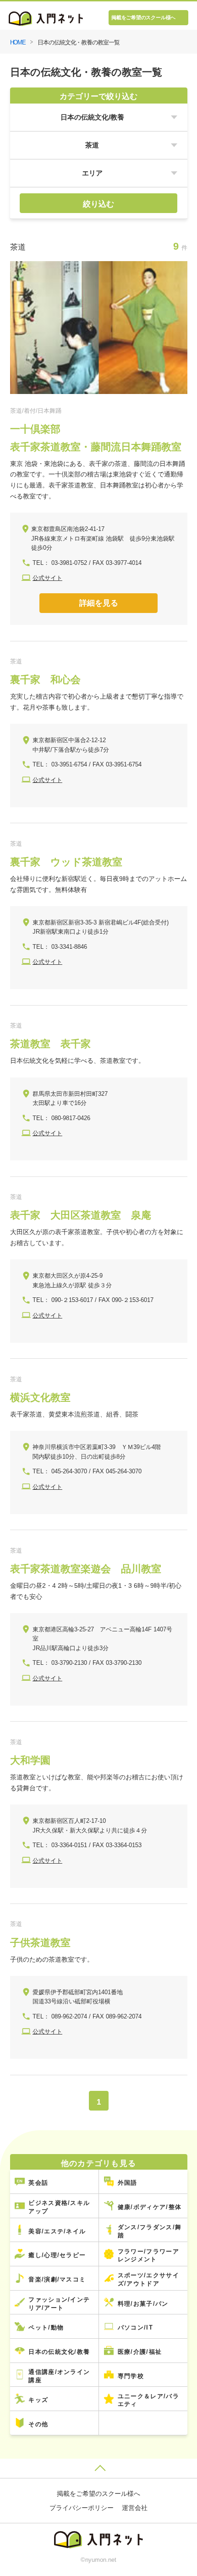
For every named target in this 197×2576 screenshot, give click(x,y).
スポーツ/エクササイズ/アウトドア (148, 2279)
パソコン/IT (135, 2327)
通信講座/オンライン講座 (59, 2376)
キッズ (38, 2400)
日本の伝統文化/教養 (59, 2352)
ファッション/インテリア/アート (59, 2304)
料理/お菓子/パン (143, 2304)
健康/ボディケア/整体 (150, 2207)
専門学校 (131, 2376)
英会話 (38, 2183)
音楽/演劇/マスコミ (57, 2279)
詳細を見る (99, 603)
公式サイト (47, 578)
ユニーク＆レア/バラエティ (148, 2400)
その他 (38, 2424)
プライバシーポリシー (82, 2508)
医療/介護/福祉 (140, 2352)
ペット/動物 (46, 2327)
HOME (18, 42)
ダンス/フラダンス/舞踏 (150, 2231)
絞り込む (98, 204)
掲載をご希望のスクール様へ (143, 17)
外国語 (128, 2183)
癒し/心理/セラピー (57, 2255)
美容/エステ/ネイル (57, 2231)
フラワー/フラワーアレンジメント (148, 2256)
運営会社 (135, 2508)
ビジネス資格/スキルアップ (59, 2207)
